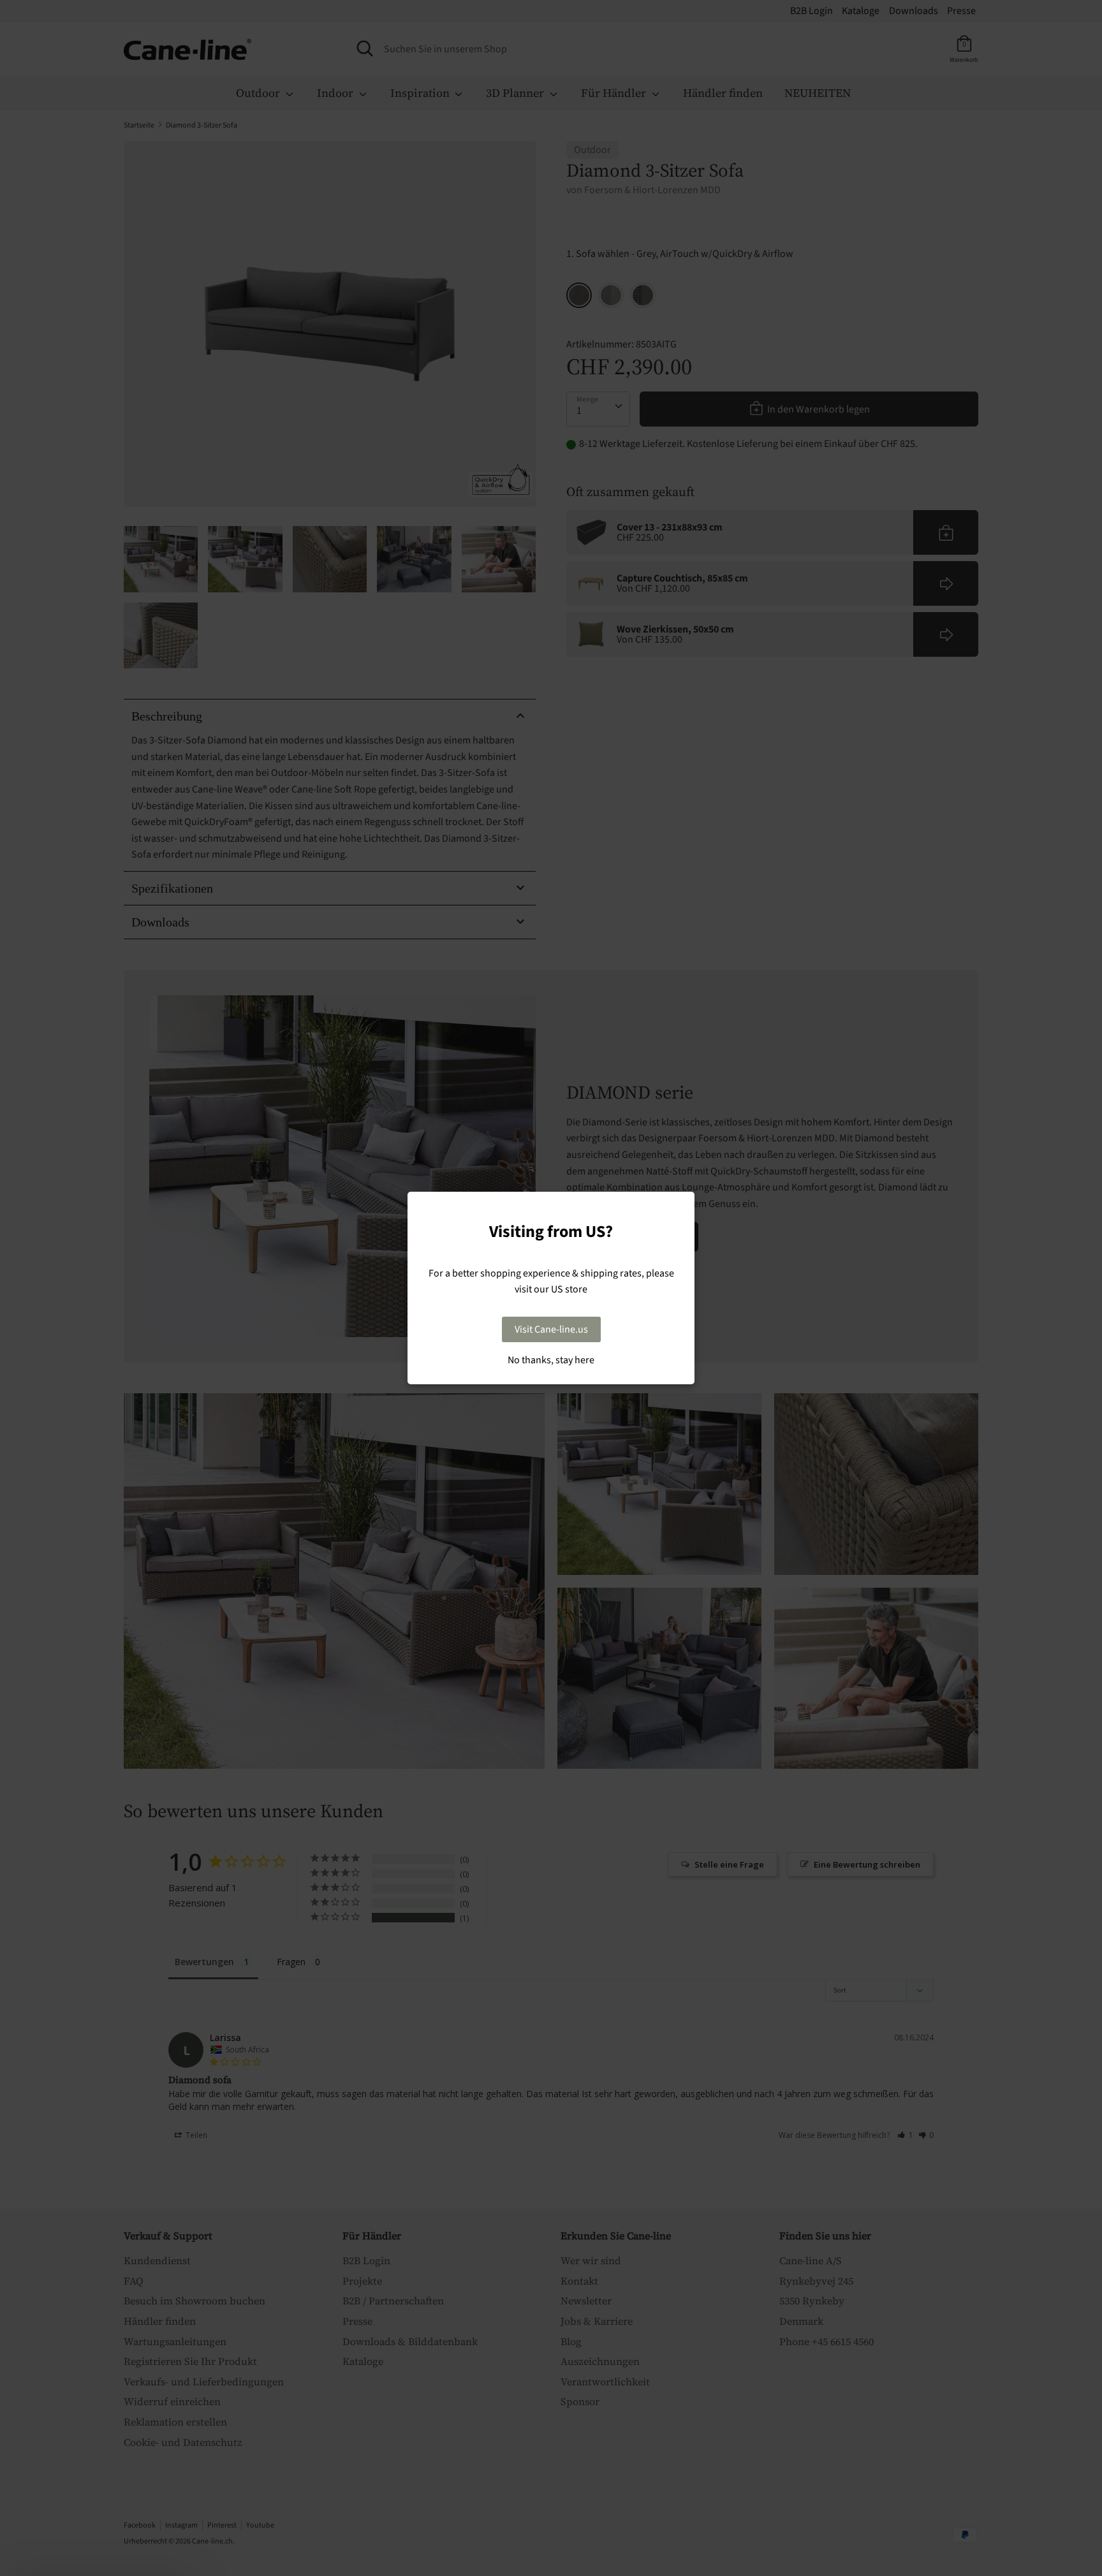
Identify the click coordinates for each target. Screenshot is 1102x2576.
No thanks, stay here (551, 1360)
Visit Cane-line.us (551, 1329)
